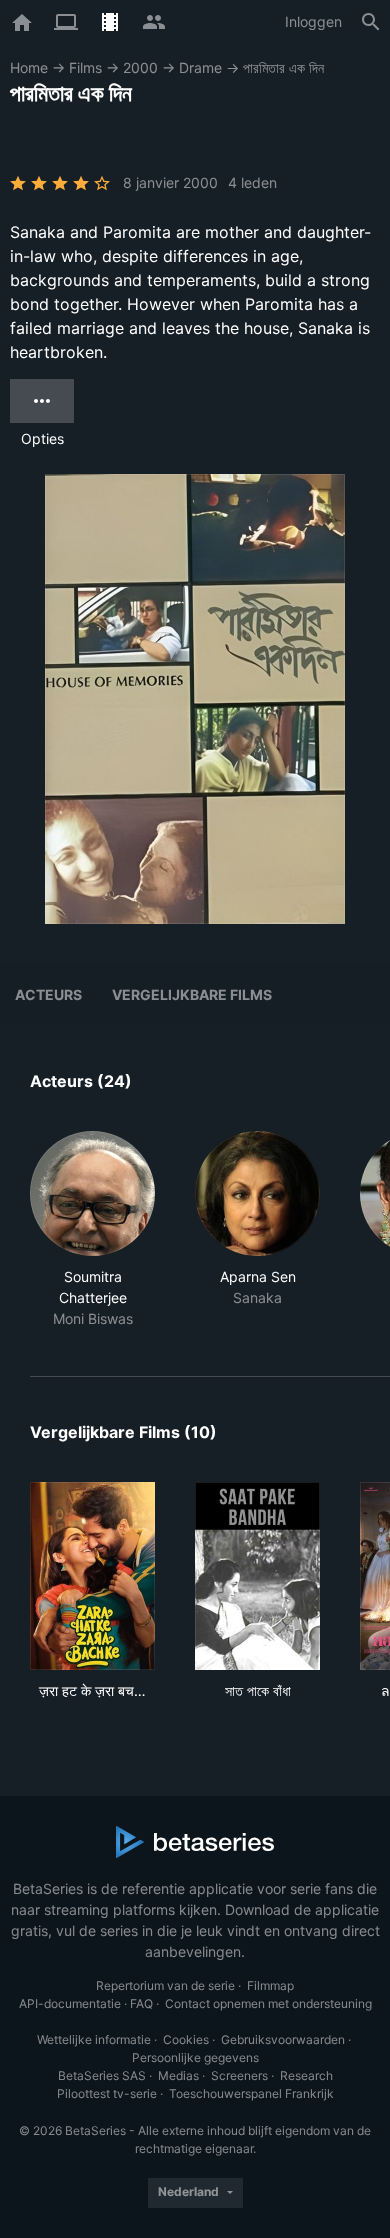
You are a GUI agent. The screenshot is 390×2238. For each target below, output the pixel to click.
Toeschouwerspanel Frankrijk (251, 2093)
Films (85, 67)
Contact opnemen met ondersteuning (268, 2003)
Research (306, 2075)
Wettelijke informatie (94, 2039)
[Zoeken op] (371, 22)
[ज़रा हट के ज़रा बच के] (92, 1576)
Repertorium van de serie (165, 1985)
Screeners (239, 2075)
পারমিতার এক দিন (283, 67)
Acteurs (48, 994)
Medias (178, 2075)
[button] (92, 1230)
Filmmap (270, 1985)
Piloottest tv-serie (107, 2093)
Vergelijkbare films (192, 994)
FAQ (141, 2003)
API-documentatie (70, 2003)
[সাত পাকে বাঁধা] (257, 1576)
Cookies (186, 2039)
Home (29, 67)
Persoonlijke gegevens (195, 2057)
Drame (200, 67)
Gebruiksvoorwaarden (283, 2039)
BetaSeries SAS (102, 2075)
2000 (140, 67)
